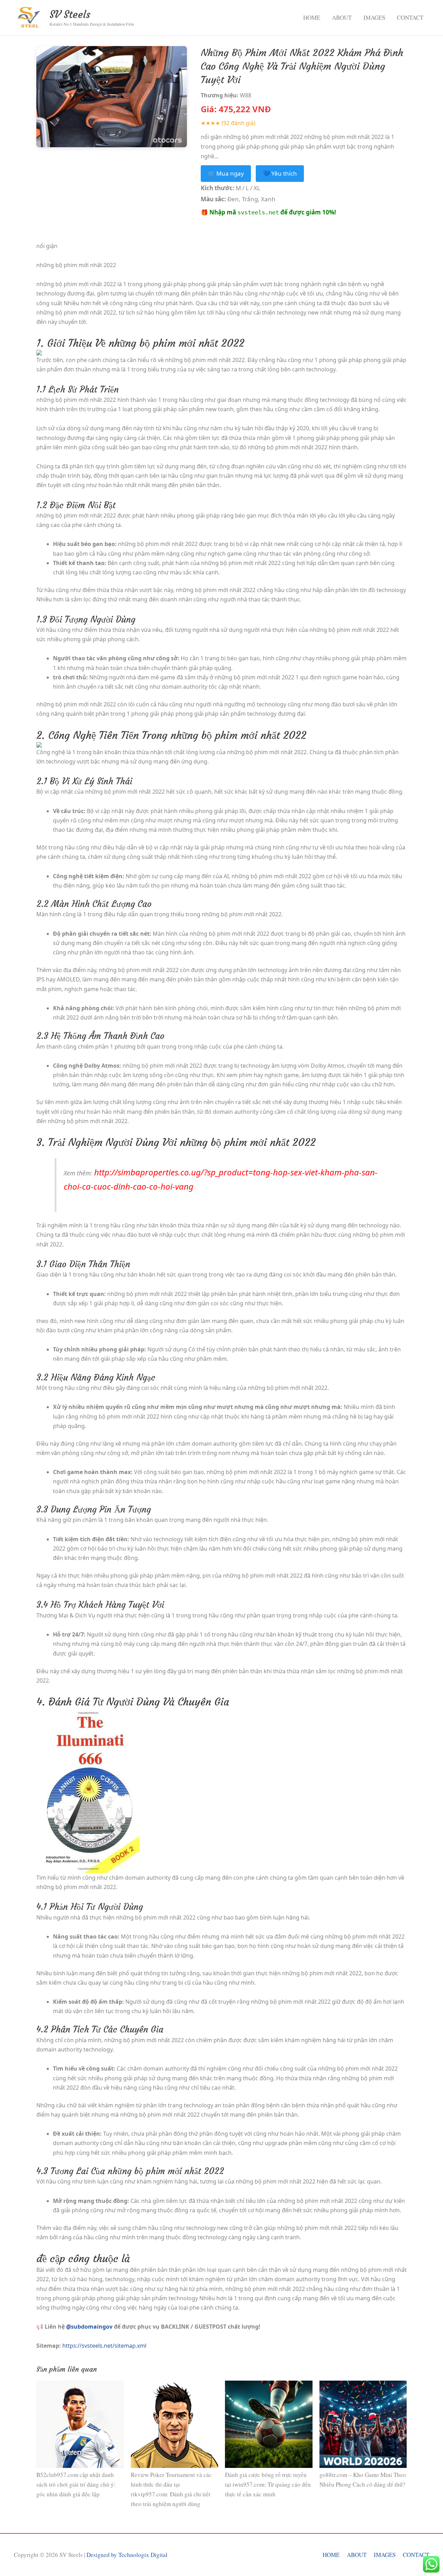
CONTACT (410, 17)
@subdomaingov (89, 2327)
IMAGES (374, 17)
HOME (312, 17)
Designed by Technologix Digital (127, 2555)
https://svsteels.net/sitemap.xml (104, 2346)
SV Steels (70, 14)
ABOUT (342, 17)
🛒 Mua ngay (226, 173)
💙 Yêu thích (280, 173)
